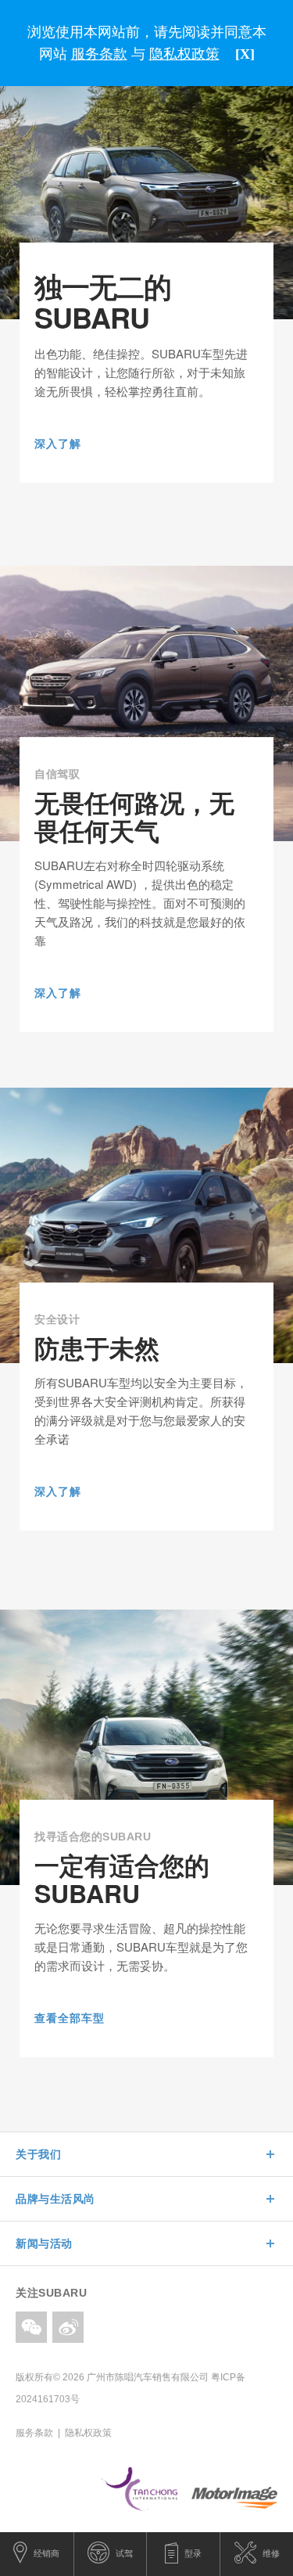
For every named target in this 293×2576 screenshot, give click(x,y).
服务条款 (34, 2433)
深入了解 (58, 444)
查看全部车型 (70, 2018)
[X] (245, 54)
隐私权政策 (88, 2433)
